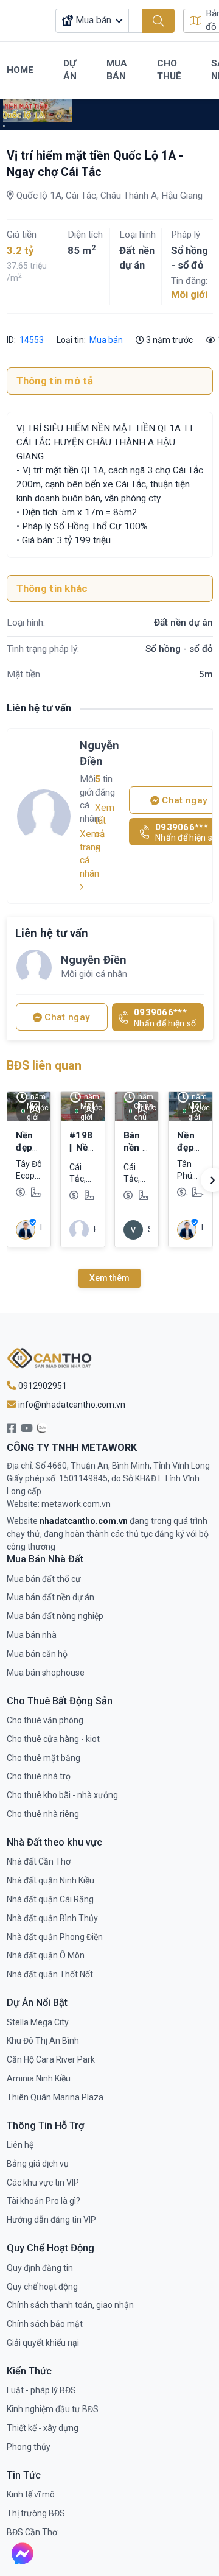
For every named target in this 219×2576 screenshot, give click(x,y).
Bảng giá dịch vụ (38, 2164)
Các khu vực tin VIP (43, 2183)
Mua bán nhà (32, 1635)
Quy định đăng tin (40, 2268)
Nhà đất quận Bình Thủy (52, 1918)
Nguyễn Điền (99, 753)
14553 (31, 340)
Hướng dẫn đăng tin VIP (51, 2220)
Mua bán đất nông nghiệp (55, 1616)
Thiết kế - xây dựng (43, 2428)
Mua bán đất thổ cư (44, 1579)
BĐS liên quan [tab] (44, 1066)
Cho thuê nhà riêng (43, 1814)
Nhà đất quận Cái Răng (50, 1899)
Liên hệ (20, 2145)
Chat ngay (66, 1017)
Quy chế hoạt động (42, 2287)
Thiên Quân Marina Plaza (55, 2097)
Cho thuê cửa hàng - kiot (53, 1739)
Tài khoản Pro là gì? (43, 2201)
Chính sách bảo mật (45, 2324)
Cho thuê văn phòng (45, 1720)
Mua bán (106, 340)
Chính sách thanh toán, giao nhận (70, 2305)
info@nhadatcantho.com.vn (71, 1405)
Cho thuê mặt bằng (43, 1758)
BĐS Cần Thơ (32, 2532)
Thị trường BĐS (36, 2513)
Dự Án (70, 70)
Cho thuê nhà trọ (39, 1776)
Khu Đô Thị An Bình (43, 2041)
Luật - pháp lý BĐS (41, 2390)
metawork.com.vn (76, 1504)
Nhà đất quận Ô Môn (46, 1955)
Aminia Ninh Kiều (39, 2078)
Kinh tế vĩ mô (31, 2494)
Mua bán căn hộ (37, 1654)
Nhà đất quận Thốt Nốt (50, 1974)
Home (20, 70)
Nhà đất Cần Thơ (39, 1861)
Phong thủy (29, 2447)
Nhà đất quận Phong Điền (55, 1937)
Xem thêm (109, 1278)
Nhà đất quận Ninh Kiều (50, 1880)
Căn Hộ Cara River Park (51, 2059)
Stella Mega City (38, 2022)
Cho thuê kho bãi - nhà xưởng (62, 1795)
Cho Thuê (169, 70)
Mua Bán (117, 70)
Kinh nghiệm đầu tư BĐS (53, 2409)
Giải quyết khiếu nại (43, 2343)
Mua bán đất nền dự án (50, 1597)
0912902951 (42, 1386)
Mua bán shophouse (46, 1673)
